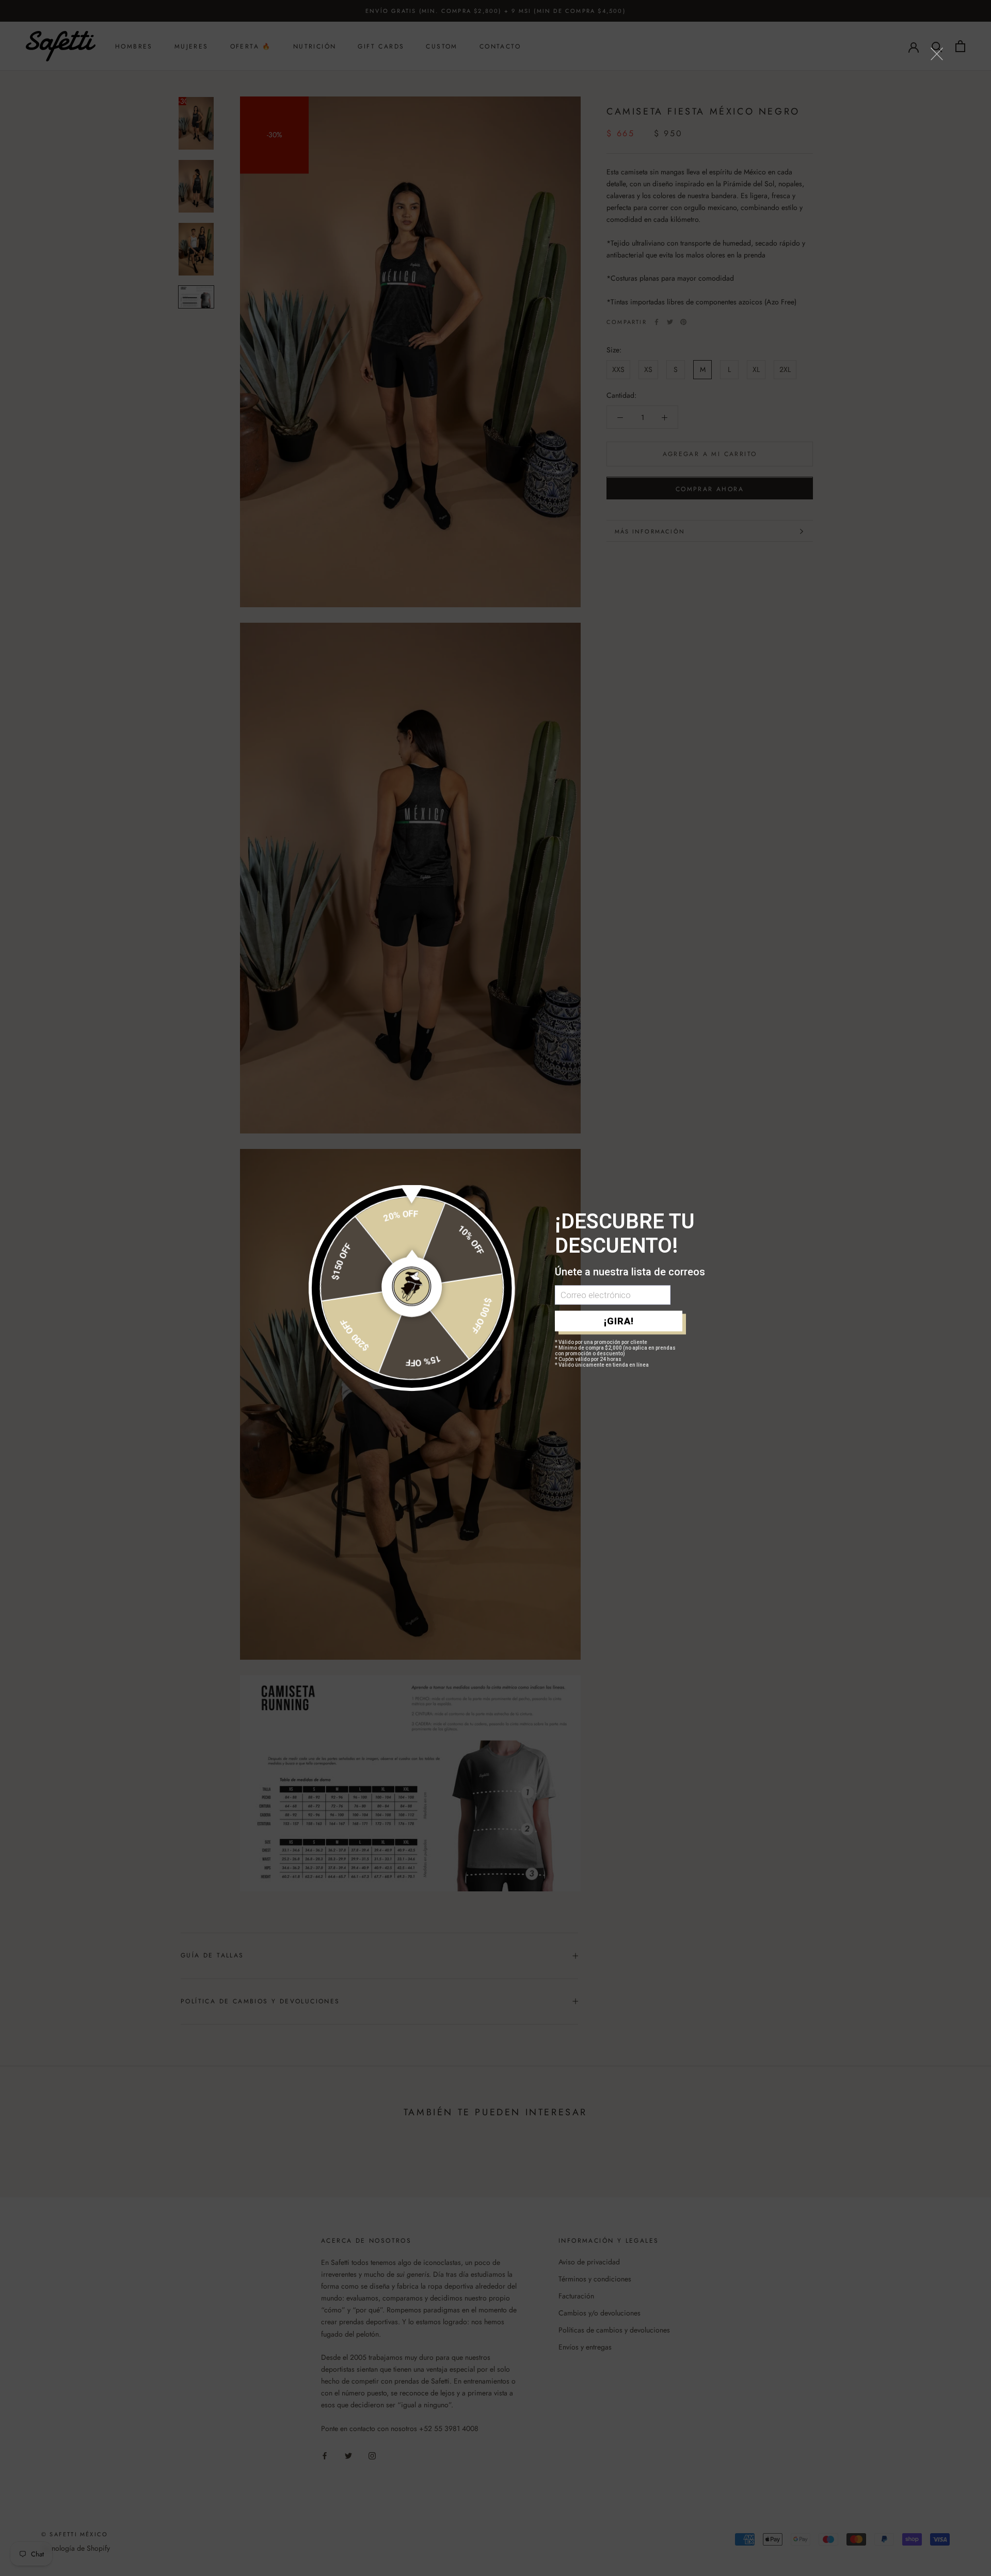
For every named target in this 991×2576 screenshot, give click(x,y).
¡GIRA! (619, 1321)
